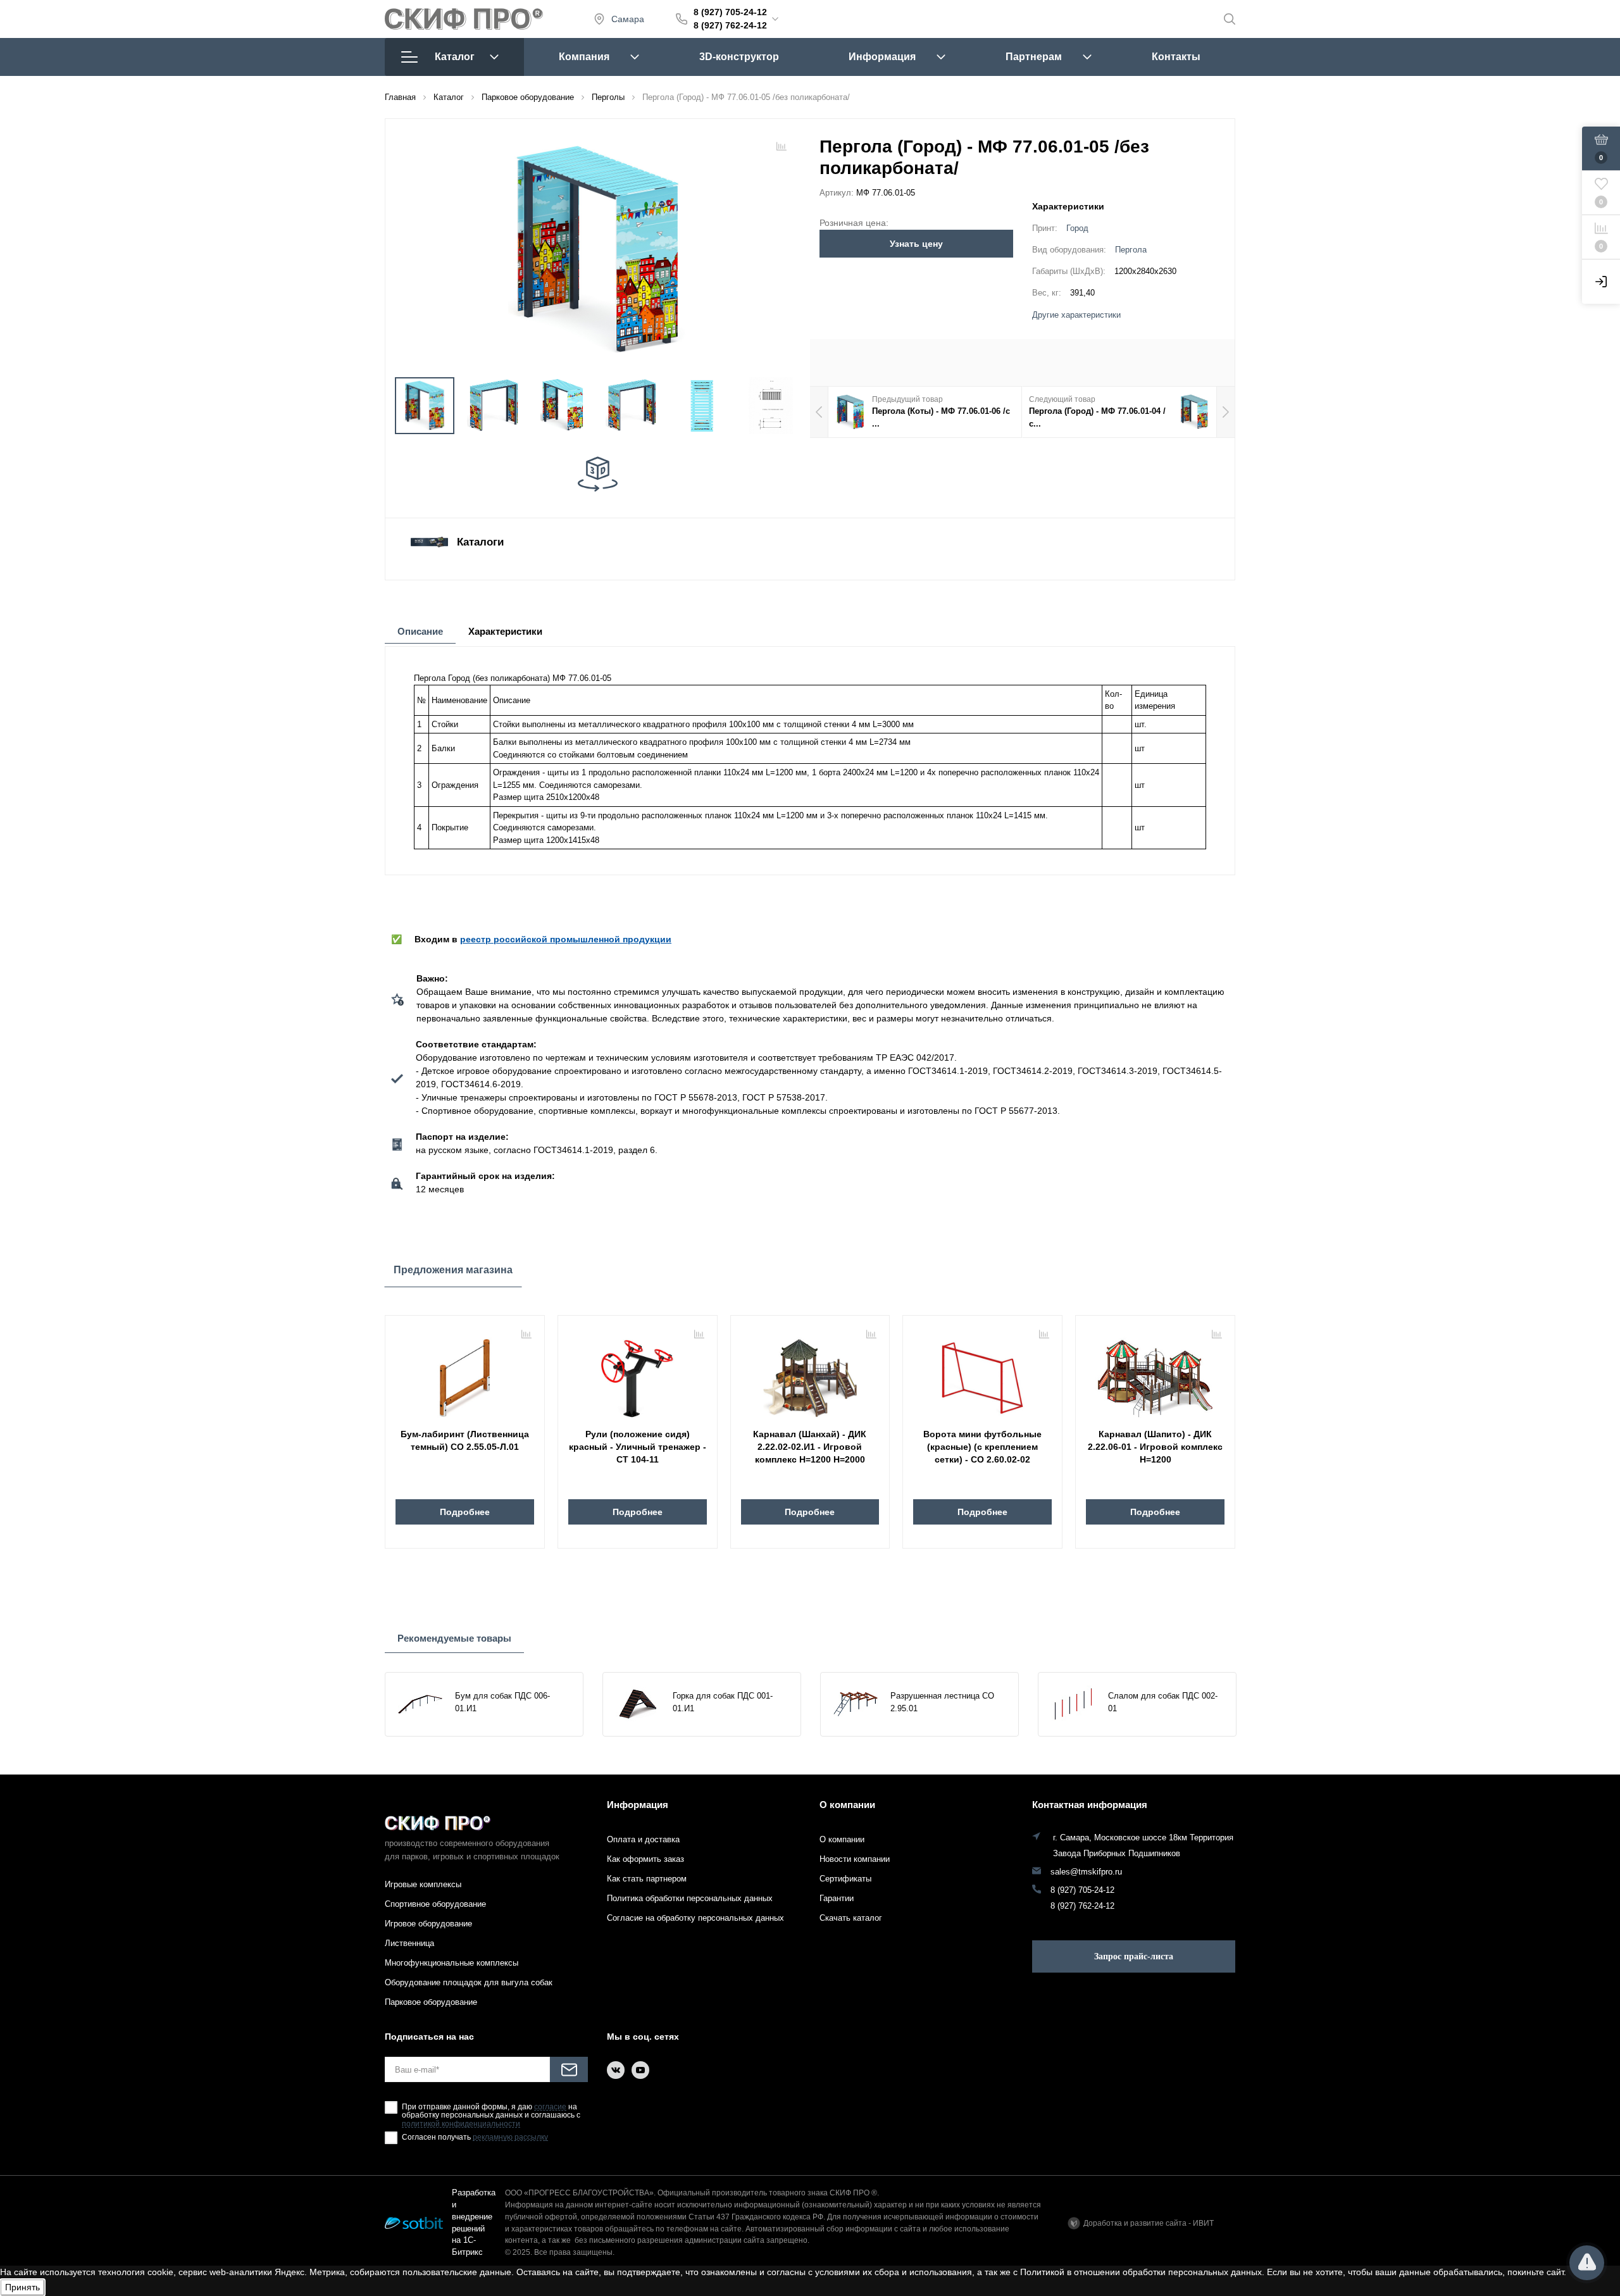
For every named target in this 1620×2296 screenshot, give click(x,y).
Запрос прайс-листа (1134, 1956)
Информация (882, 57)
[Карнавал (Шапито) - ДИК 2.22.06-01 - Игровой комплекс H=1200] (1155, 1373)
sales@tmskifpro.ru (1086, 1872)
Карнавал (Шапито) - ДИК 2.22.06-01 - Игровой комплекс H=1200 (1155, 1447)
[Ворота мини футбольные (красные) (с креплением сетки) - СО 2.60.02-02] (982, 1373)
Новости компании (855, 1859)
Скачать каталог (851, 1918)
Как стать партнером (647, 1879)
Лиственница (409, 1943)
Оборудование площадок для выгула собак (469, 1982)
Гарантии (837, 1898)
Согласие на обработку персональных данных (695, 1918)
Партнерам (1034, 57)
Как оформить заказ (645, 1859)
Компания (584, 57)
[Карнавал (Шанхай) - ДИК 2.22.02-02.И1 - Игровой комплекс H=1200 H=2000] (810, 1373)
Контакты (1176, 57)
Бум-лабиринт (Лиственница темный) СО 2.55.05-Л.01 (465, 1440)
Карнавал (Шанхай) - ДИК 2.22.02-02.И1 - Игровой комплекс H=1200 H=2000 (810, 1447)
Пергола (1131, 250)
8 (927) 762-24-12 (730, 25)
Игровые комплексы (423, 1884)
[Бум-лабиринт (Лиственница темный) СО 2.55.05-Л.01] (465, 1373)
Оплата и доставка (643, 1839)
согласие (550, 2107)
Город (1077, 228)
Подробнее (465, 1512)
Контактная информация (1090, 1805)
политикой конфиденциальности (461, 2124)
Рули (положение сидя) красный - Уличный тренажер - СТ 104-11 (638, 1447)
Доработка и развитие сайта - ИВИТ (1149, 2223)
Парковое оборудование (431, 2002)
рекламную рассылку (510, 2137)
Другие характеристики (1076, 315)
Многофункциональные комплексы (452, 1963)
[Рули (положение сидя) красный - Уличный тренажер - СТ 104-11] (638, 1373)
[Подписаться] (569, 2069)
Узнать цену (916, 244)
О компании (847, 1805)
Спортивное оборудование (435, 1904)
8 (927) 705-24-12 (730, 12)
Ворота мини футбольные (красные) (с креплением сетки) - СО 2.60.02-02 (982, 1447)
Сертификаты (845, 1879)
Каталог (455, 57)
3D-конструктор (739, 57)
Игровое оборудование (428, 1924)
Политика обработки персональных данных (690, 1898)
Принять (22, 2287)
